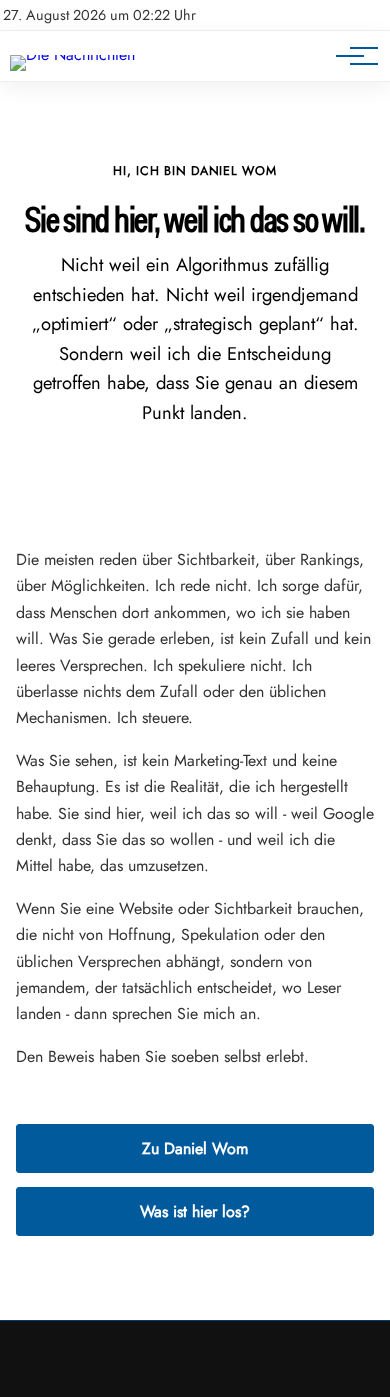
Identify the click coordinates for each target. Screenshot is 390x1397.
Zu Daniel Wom (195, 1148)
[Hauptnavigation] (350, 56)
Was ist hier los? (195, 1211)
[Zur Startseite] (72, 54)
